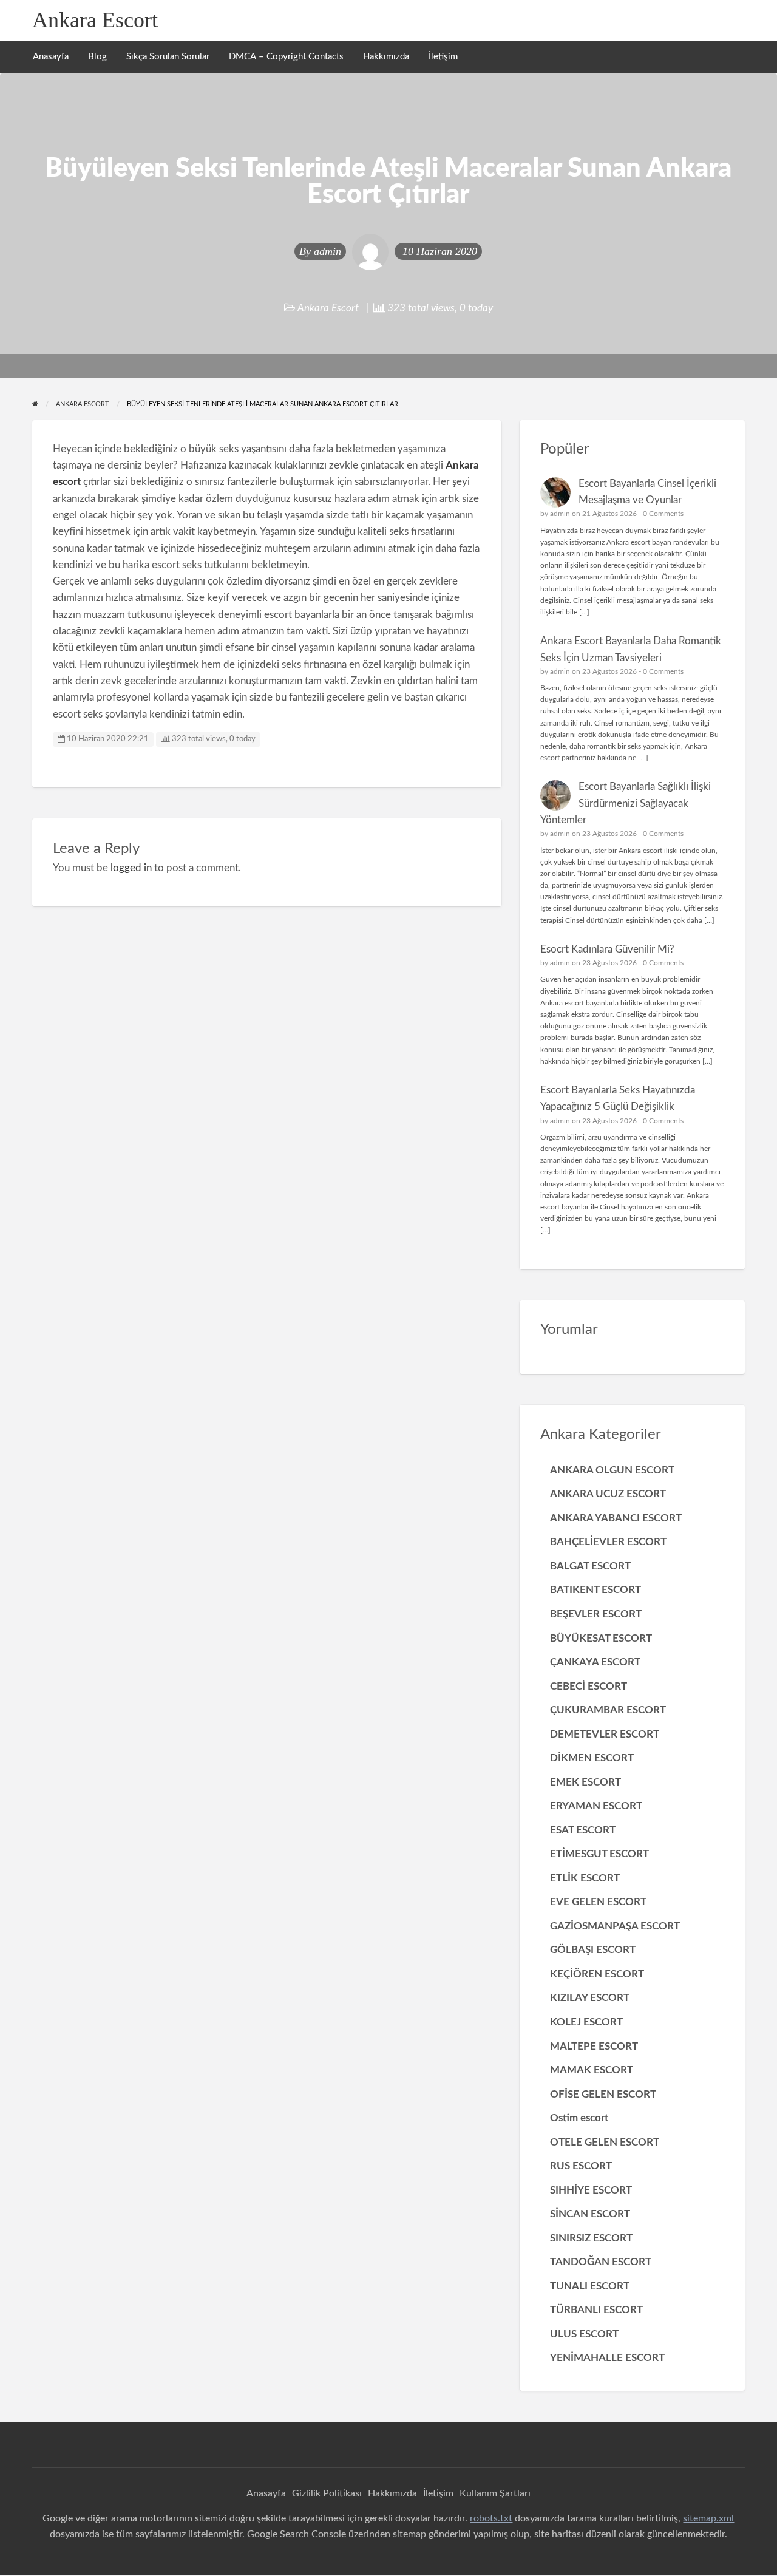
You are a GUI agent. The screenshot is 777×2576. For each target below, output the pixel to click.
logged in (131, 868)
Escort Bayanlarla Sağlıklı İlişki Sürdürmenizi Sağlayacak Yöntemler (626, 803)
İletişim (443, 57)
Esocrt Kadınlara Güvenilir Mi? (607, 949)
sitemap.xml (708, 2518)
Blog (97, 57)
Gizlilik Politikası (327, 2493)
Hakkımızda (386, 57)
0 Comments (663, 514)
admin (327, 251)
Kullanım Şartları (495, 2493)
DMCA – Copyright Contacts (286, 57)
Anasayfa (51, 57)
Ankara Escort (95, 20)
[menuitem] (51, 57)
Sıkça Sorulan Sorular (168, 57)
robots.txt (491, 2518)
